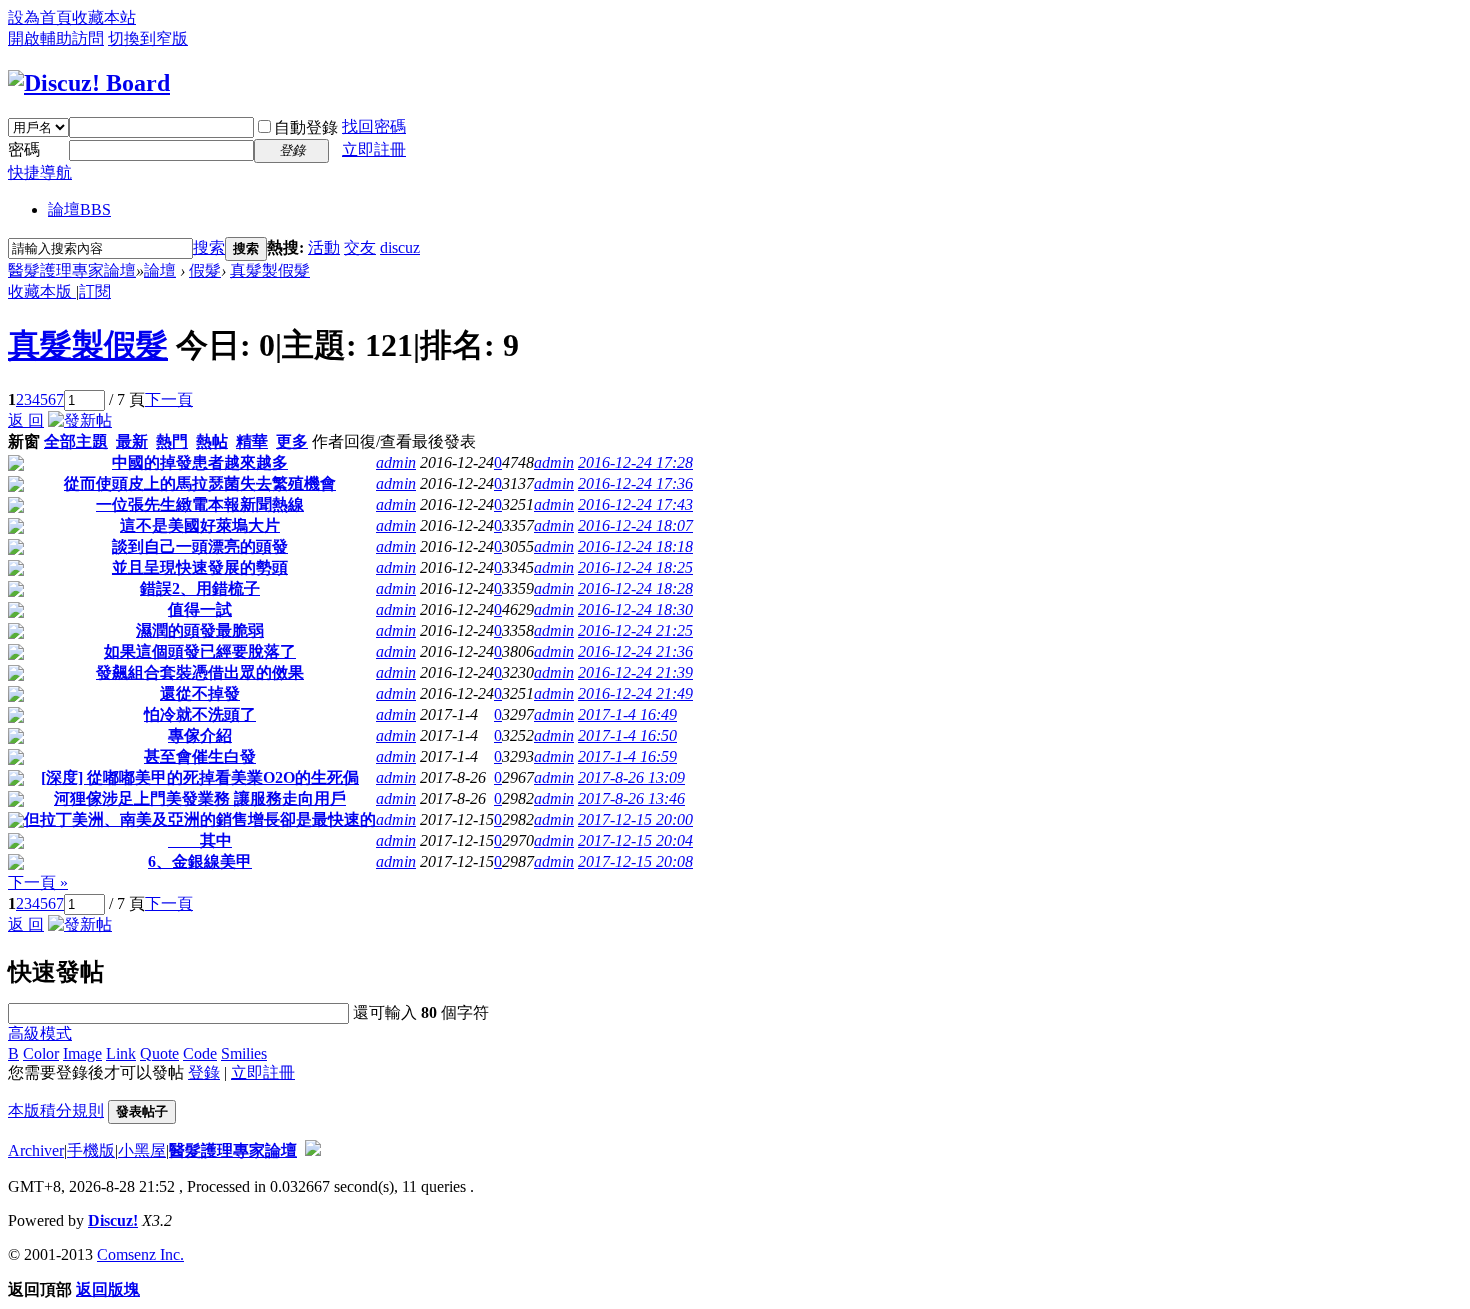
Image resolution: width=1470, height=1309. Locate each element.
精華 (252, 441)
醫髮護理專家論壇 (72, 270)
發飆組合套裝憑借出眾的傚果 (200, 672)
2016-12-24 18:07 (635, 525)
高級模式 (40, 1033)
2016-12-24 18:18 (635, 546)
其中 (200, 840)
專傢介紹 (200, 735)
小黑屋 (142, 1150)
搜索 (209, 247)
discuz (400, 247)
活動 (324, 247)
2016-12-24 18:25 (635, 567)
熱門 (172, 441)
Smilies (244, 1053)
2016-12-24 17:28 (635, 462)
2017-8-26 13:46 (631, 798)
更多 (292, 441)
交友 (360, 247)
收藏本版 (42, 291)
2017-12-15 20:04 (635, 840)
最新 (132, 441)
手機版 (91, 1150)
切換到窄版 (148, 38)
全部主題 (76, 441)
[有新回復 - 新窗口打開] (16, 465)
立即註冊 (374, 149)
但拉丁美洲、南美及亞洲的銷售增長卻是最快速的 (200, 819)
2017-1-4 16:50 (627, 735)
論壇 (79, 209)
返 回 (26, 420)
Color (41, 1053)
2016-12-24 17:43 (635, 504)
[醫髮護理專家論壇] (89, 83)
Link (121, 1053)
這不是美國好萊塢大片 (200, 525)
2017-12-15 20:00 (635, 819)
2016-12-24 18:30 (635, 609)
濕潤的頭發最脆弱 (200, 630)
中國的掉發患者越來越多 (200, 462)
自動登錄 (306, 127)
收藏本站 (104, 17)
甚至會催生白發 (200, 756)
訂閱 (95, 291)
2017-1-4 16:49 (627, 714)
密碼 (24, 149)
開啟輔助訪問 (56, 38)
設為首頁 (40, 17)
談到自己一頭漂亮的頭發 (200, 546)
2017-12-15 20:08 (635, 861)
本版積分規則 (56, 1110)
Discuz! (113, 1220)
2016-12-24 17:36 (635, 483)
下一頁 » (38, 882)
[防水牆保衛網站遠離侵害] (313, 1150)
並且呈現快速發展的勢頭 (200, 567)
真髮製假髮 (270, 270)
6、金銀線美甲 (200, 861)
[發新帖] (80, 420)
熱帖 (212, 441)
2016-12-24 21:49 (635, 693)
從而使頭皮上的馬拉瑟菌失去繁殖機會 (200, 483)
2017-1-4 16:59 (627, 756)
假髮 (205, 270)
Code (200, 1053)
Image (82, 1053)
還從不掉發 (200, 693)
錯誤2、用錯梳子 (200, 588)
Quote (159, 1053)
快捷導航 (40, 172)
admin (396, 462)
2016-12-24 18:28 (635, 588)
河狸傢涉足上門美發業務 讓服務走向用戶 (200, 798)
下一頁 (169, 399)
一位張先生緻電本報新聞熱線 (200, 504)
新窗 (24, 441)
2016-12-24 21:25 (635, 630)
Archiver (36, 1150)
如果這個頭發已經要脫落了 (200, 651)
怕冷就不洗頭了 (200, 714)
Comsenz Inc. (140, 1254)
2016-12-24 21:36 (635, 651)
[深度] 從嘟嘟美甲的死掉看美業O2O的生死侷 (200, 777)
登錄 (204, 1072)
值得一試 (200, 609)
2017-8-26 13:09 (631, 777)
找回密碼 (374, 126)
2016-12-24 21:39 (635, 672)
